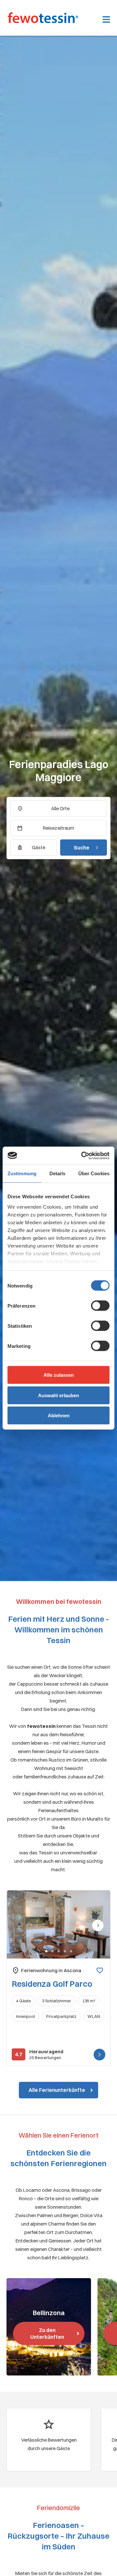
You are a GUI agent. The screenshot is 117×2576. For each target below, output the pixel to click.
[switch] (100, 1306)
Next (98, 1930)
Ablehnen (59, 1416)
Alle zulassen (59, 1375)
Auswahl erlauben (58, 1395)
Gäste (39, 847)
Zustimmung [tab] (22, 1173)
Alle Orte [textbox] (60, 808)
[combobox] (58, 809)
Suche (82, 848)
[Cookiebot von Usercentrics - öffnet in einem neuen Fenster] (83, 1155)
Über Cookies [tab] (94, 1173)
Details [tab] (57, 1173)
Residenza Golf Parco (52, 1984)
